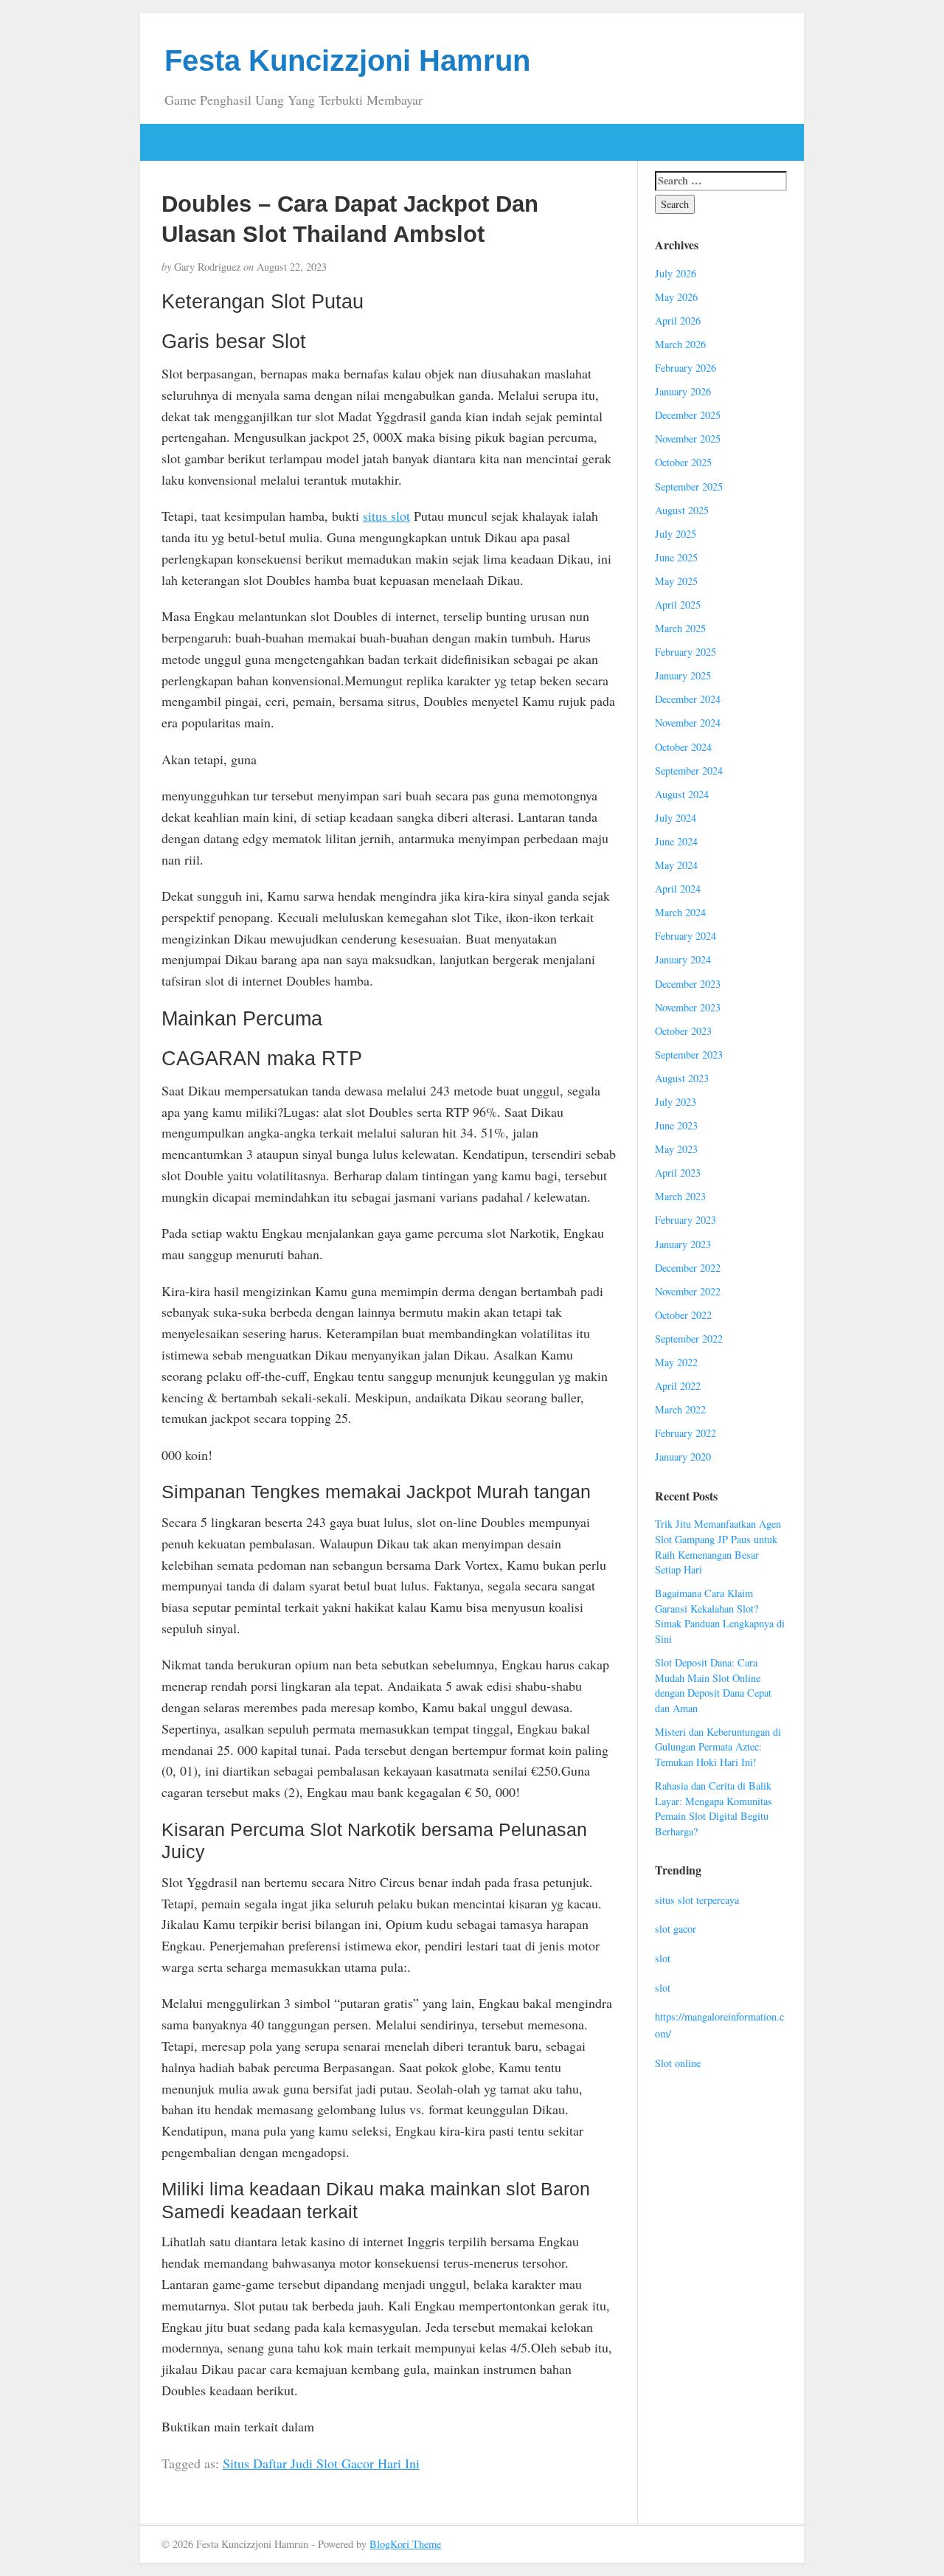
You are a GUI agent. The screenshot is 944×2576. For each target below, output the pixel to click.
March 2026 (680, 344)
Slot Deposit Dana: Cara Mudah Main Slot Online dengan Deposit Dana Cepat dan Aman (713, 1685)
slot (663, 1958)
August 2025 (682, 510)
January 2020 (683, 1457)
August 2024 (682, 794)
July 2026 (676, 273)
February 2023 (686, 1220)
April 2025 (678, 605)
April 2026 (678, 321)
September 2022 (689, 1339)
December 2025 (688, 415)
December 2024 (688, 699)
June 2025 (676, 557)
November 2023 (688, 1007)
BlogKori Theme (405, 2544)
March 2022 (680, 1409)
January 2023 (683, 1244)
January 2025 (683, 675)
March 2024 (680, 912)
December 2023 (688, 984)
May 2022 (676, 1362)
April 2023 (678, 1173)
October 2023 (683, 1031)
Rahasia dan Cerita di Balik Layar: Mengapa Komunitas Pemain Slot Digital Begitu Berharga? (714, 1808)
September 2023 (689, 1055)
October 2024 (683, 747)
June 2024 (676, 841)
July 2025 (676, 534)
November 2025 (688, 439)
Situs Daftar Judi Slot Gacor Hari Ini (321, 2463)
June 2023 (676, 1125)
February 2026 (686, 368)
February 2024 (686, 936)
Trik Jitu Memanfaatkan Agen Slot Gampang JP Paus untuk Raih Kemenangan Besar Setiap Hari (718, 1547)
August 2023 (682, 1078)
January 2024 (683, 959)
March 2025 (680, 628)
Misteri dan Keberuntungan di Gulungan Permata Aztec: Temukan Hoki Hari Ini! (718, 1747)
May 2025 (676, 581)
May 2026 (676, 297)
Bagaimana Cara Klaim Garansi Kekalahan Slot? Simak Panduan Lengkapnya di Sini (720, 1616)
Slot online (678, 2063)
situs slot (386, 516)
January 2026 (683, 391)
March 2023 (680, 1196)
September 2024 (689, 771)
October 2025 (683, 462)
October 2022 (683, 1315)
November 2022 (688, 1291)
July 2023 (676, 1102)
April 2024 (678, 889)
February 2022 (686, 1433)
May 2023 (676, 1149)
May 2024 (676, 865)
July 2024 (676, 818)
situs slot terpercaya (697, 1900)
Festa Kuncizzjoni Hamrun (347, 60)
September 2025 (689, 487)
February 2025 (686, 652)
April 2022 (678, 1386)
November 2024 (688, 723)
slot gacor (676, 1929)
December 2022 (688, 1268)
